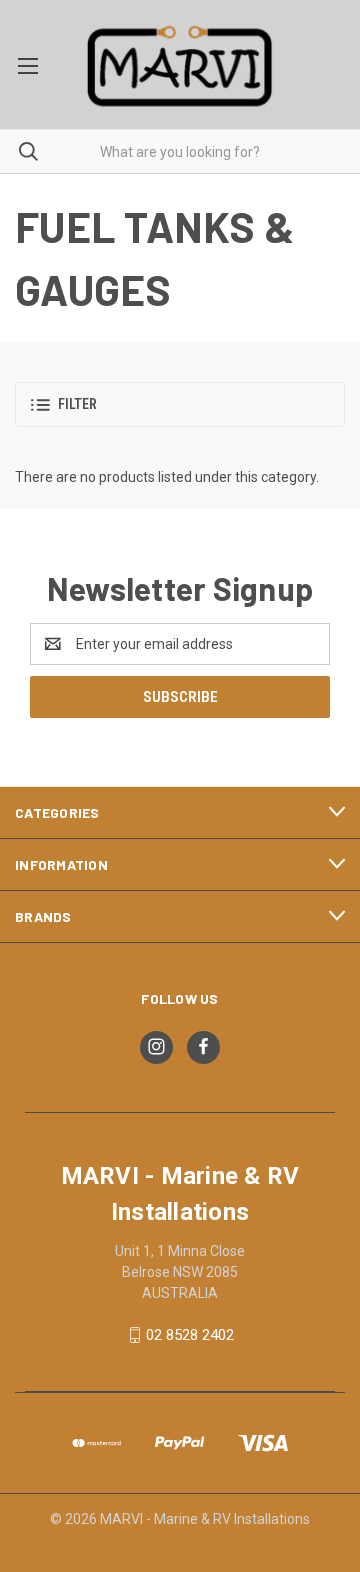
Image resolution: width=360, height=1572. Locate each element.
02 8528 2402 (190, 1335)
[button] (180, 404)
